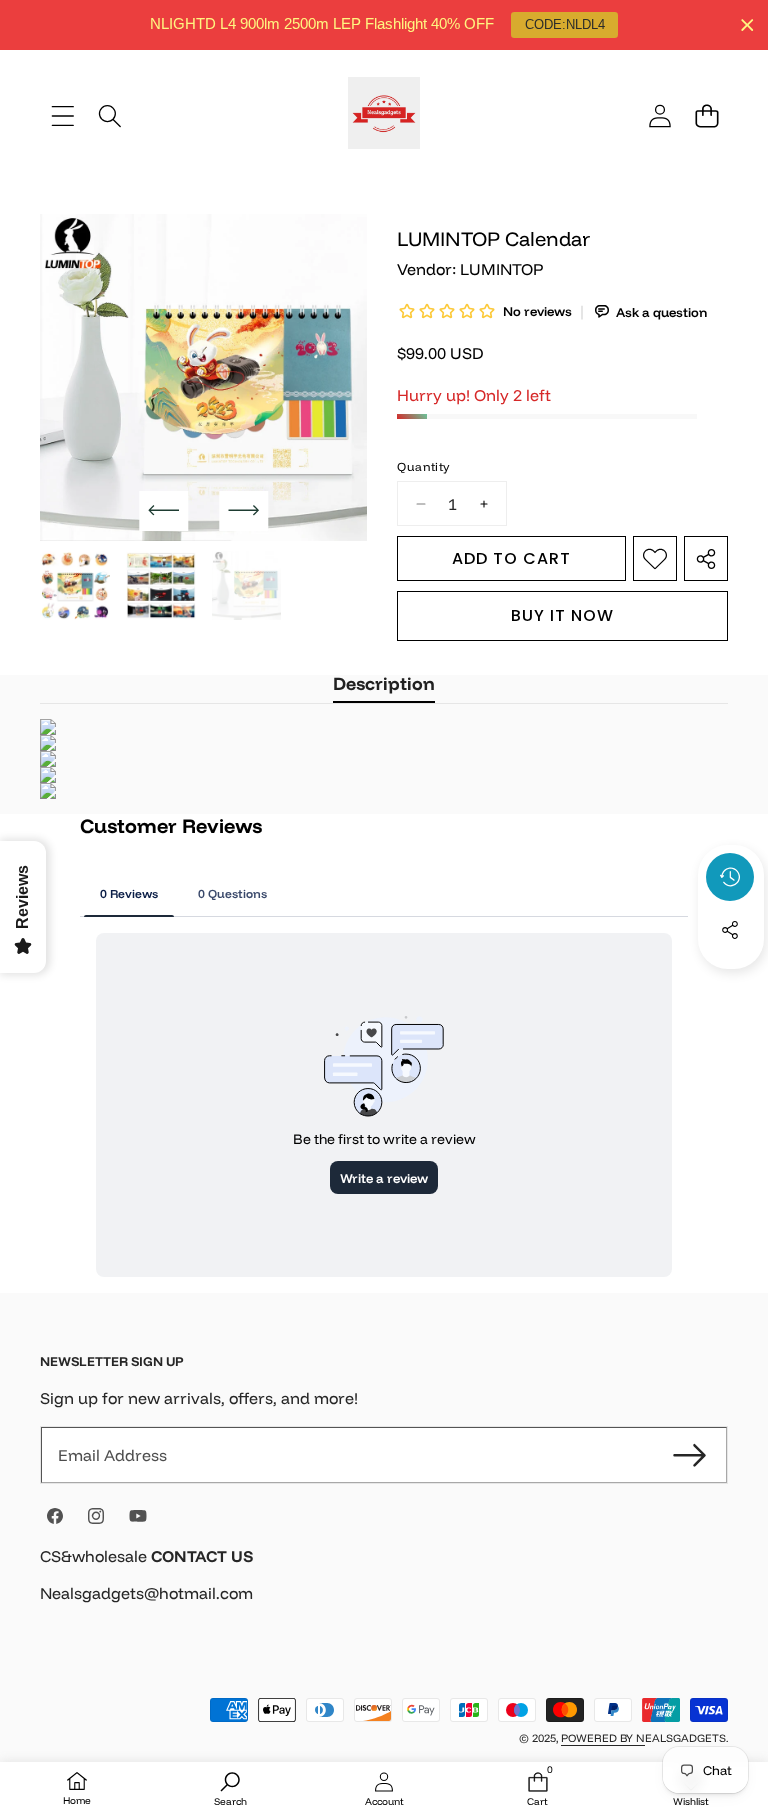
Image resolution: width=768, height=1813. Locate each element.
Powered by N (603, 1738)
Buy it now (562, 615)
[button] (706, 115)
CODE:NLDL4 (565, 24)
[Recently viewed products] (730, 877)
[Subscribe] (690, 1455)
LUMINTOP (501, 269)
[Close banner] (747, 25)
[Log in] (659, 115)
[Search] (109, 115)
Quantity (423, 466)
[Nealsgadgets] (384, 116)
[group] (75, 586)
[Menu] (62, 115)
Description (384, 683)
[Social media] (730, 930)
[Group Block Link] (384, 1587)
